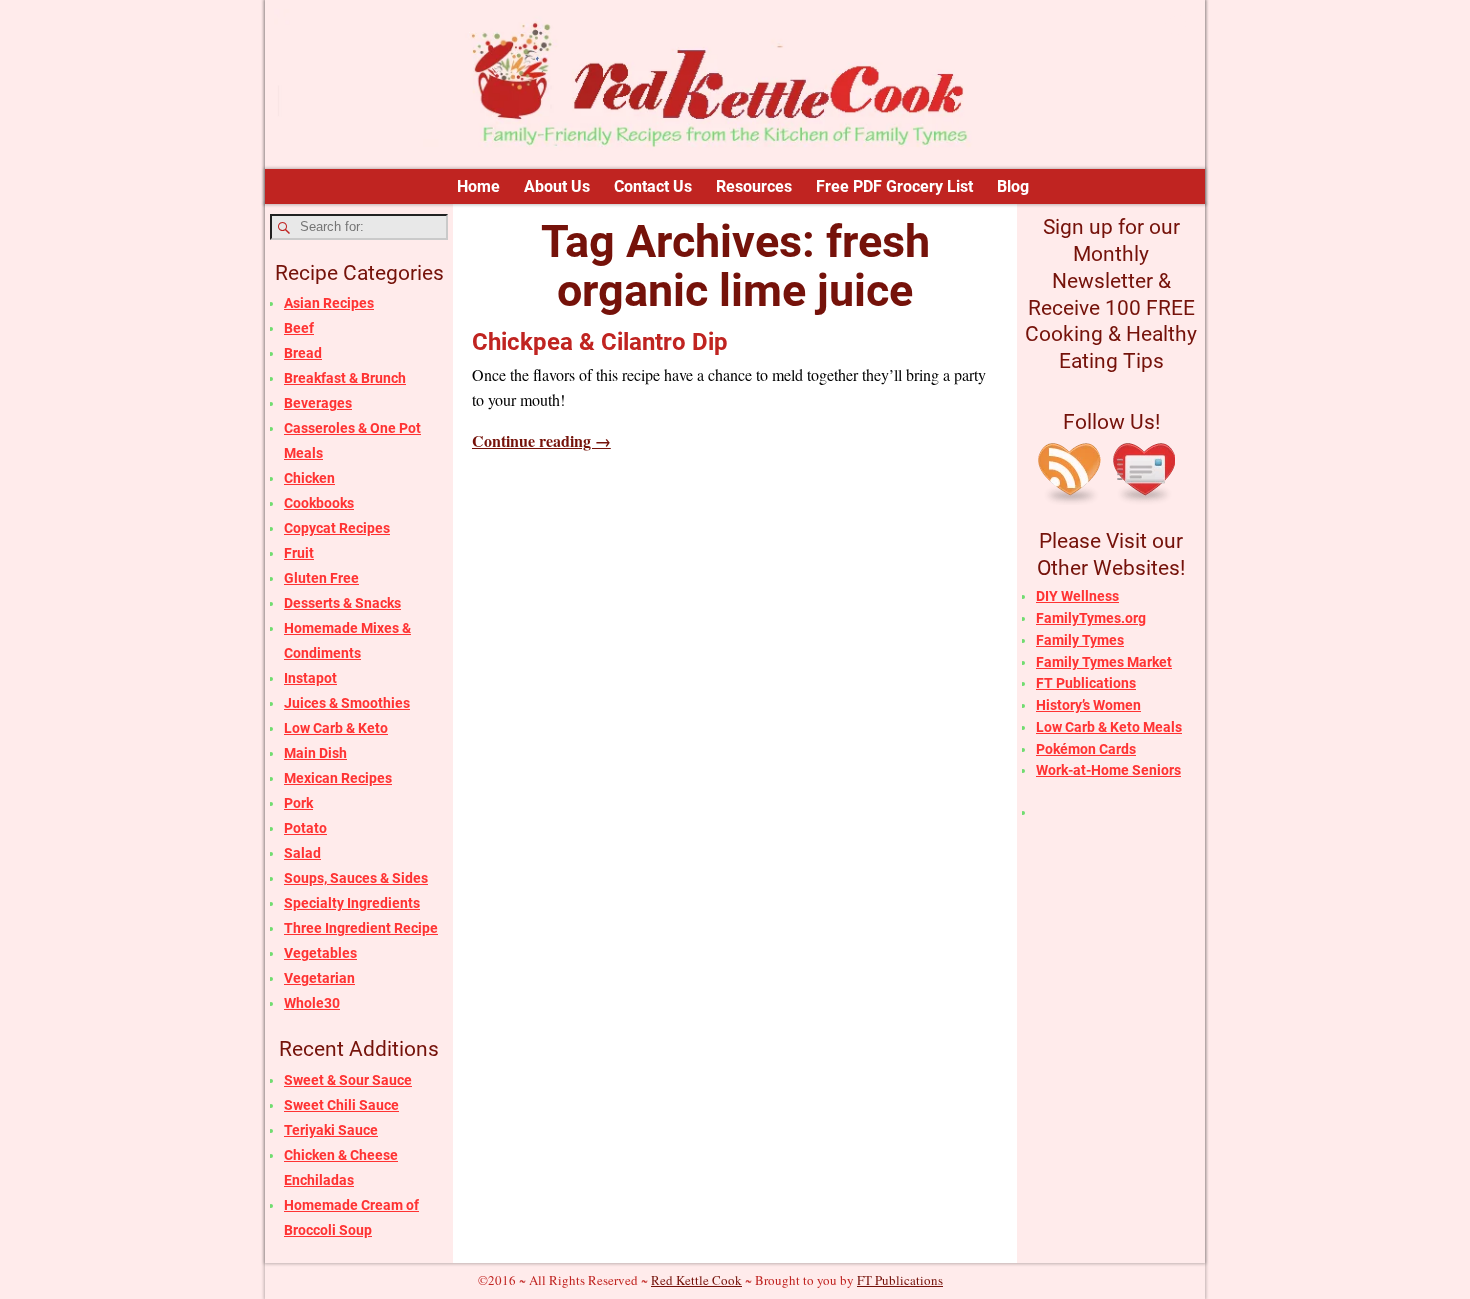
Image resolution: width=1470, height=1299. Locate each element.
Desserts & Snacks (342, 603)
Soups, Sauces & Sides (356, 878)
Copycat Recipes (337, 528)
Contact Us (653, 186)
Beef (299, 328)
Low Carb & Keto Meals (1109, 727)
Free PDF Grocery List (894, 186)
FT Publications (1086, 683)
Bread (303, 353)
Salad (302, 853)
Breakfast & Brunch (345, 378)
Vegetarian (319, 978)
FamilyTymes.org (1091, 618)
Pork (298, 803)
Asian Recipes (329, 303)
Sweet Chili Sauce (341, 1105)
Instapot (310, 678)
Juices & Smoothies (347, 703)
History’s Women (1088, 705)
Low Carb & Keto (336, 728)
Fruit (299, 553)
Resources (754, 186)
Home (478, 186)
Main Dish (315, 753)
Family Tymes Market (1104, 662)
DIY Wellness (1077, 596)
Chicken (309, 478)
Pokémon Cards (1086, 749)
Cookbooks (319, 503)
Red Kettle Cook (696, 1280)
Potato (305, 828)
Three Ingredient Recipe (361, 928)
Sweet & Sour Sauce (348, 1080)
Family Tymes (1080, 640)
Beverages (318, 403)
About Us (557, 186)
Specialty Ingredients (352, 903)
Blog (1013, 186)
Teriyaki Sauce (331, 1130)
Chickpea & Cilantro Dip (600, 342)
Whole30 (312, 1003)
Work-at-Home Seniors (1108, 770)
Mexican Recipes (338, 778)
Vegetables (320, 953)
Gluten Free (321, 578)
